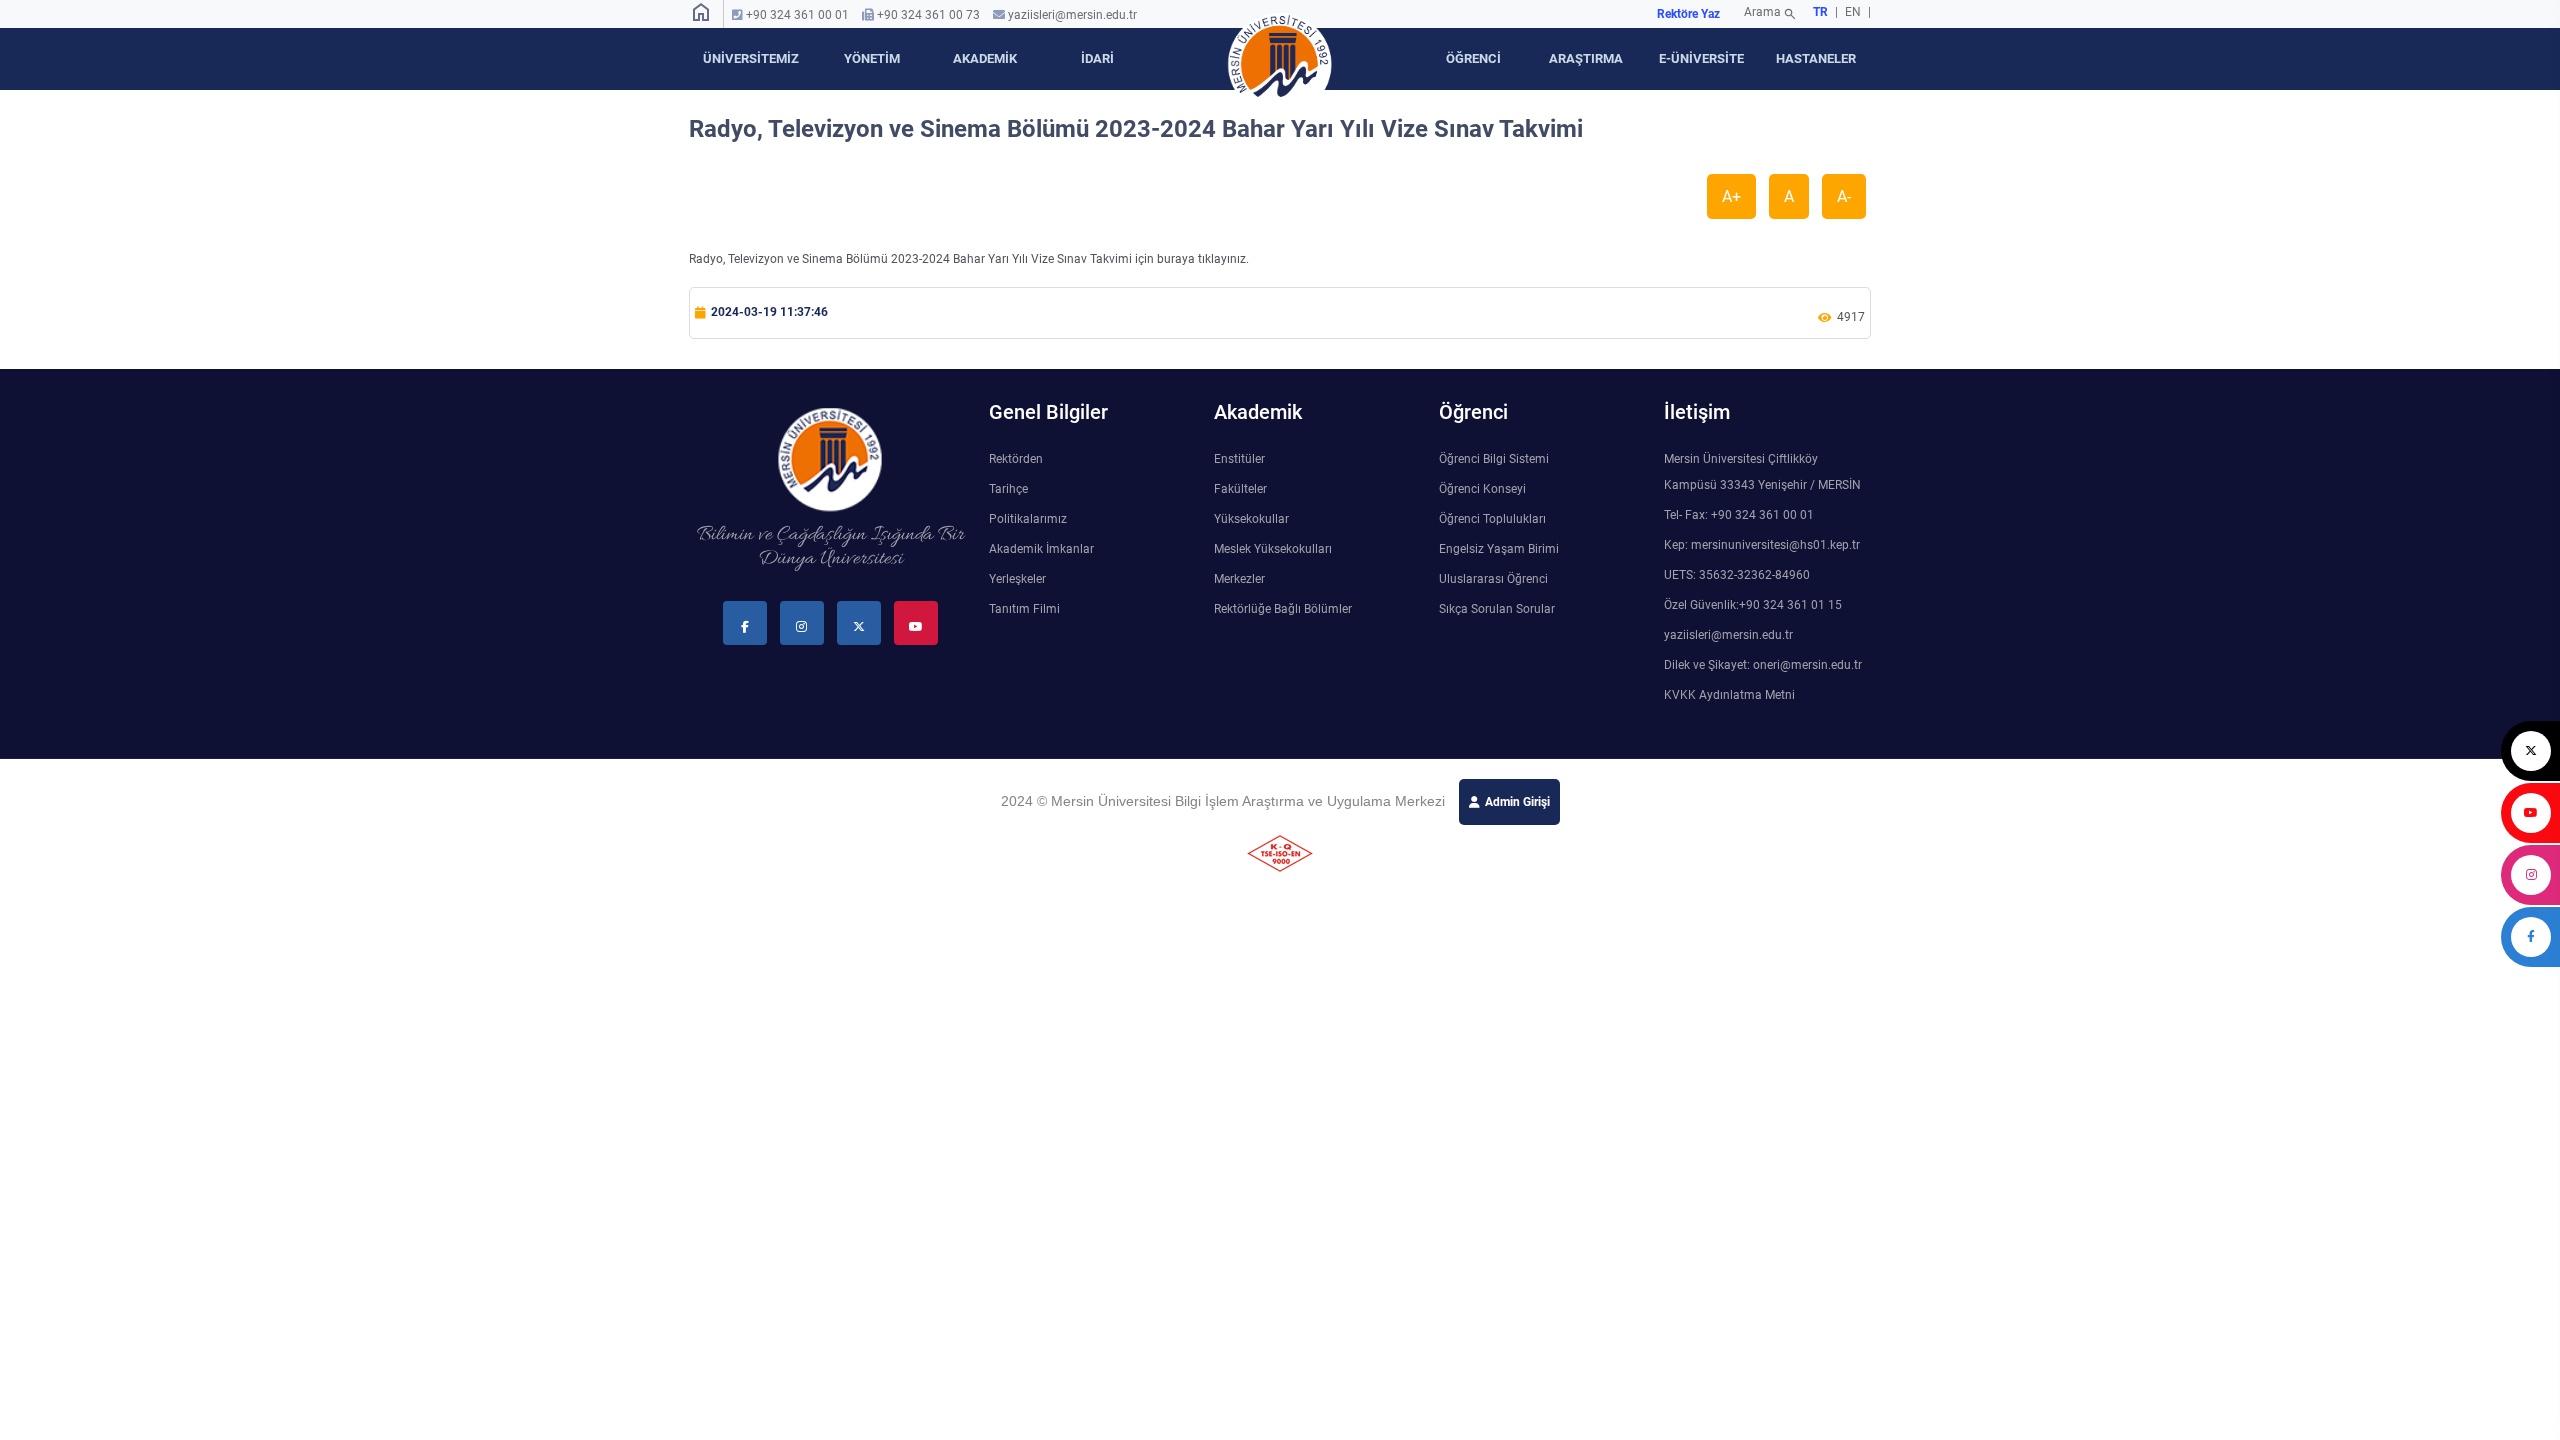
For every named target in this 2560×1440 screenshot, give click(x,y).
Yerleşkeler (1017, 579)
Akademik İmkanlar (1041, 549)
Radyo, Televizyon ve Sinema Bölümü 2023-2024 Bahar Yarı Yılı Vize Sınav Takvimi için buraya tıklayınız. (969, 259)
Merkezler (1239, 579)
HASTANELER (1816, 58)
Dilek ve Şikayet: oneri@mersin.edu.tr (1763, 665)
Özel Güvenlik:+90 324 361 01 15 (1753, 605)
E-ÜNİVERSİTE (1701, 58)
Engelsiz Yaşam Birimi (1499, 549)
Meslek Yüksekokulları (1273, 549)
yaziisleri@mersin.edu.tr (1072, 15)
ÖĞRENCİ (1473, 58)
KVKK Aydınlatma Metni (1729, 695)
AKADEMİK (985, 58)
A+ (1731, 196)
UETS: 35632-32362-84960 (1737, 575)
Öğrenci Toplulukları (1492, 519)
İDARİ (1097, 58)
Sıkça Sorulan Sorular (1497, 609)
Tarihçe (1008, 489)
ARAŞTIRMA (1586, 58)
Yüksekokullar (1251, 519)
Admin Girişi (1517, 802)
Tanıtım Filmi (1024, 609)
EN (1854, 12)
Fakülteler (1240, 489)
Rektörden (1016, 459)
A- (1844, 196)
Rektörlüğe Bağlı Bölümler (1283, 609)
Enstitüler (1239, 459)
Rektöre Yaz (1688, 14)
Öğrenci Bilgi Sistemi (1494, 459)
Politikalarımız (1028, 519)
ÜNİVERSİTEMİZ (751, 58)
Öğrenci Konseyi (1482, 489)
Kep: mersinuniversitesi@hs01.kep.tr (1762, 545)
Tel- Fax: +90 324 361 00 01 (1739, 515)
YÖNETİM (872, 58)
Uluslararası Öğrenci (1493, 579)
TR (1820, 12)
